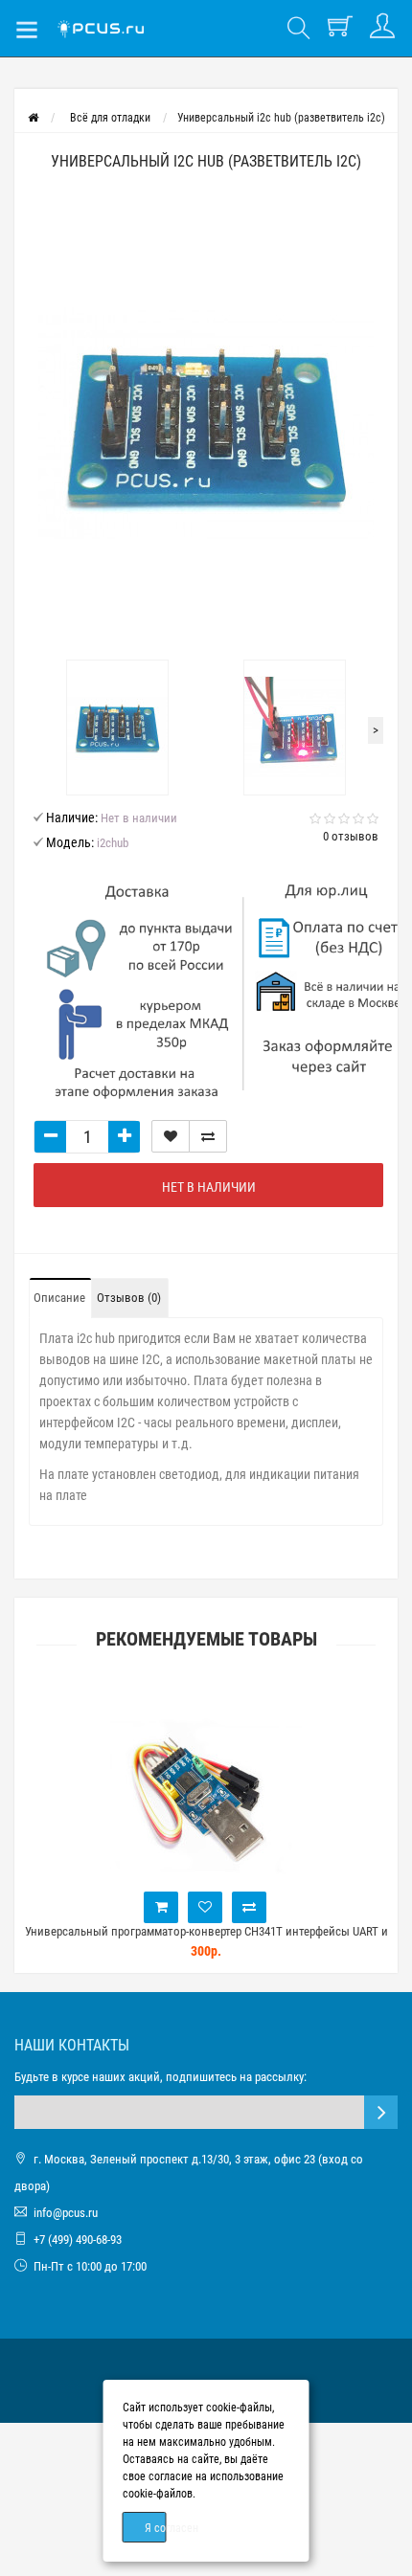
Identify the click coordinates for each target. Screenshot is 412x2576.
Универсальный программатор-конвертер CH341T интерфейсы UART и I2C (206, 1940)
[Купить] (161, 1907)
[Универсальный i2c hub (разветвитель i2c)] (206, 425)
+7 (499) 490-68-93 (78, 2240)
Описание (59, 1298)
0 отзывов (351, 836)
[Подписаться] (381, 2112)
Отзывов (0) (129, 1298)
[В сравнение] (208, 1136)
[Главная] (33, 118)
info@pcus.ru (66, 2213)
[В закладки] (171, 1136)
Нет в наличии (209, 1187)
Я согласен (156, 2528)
